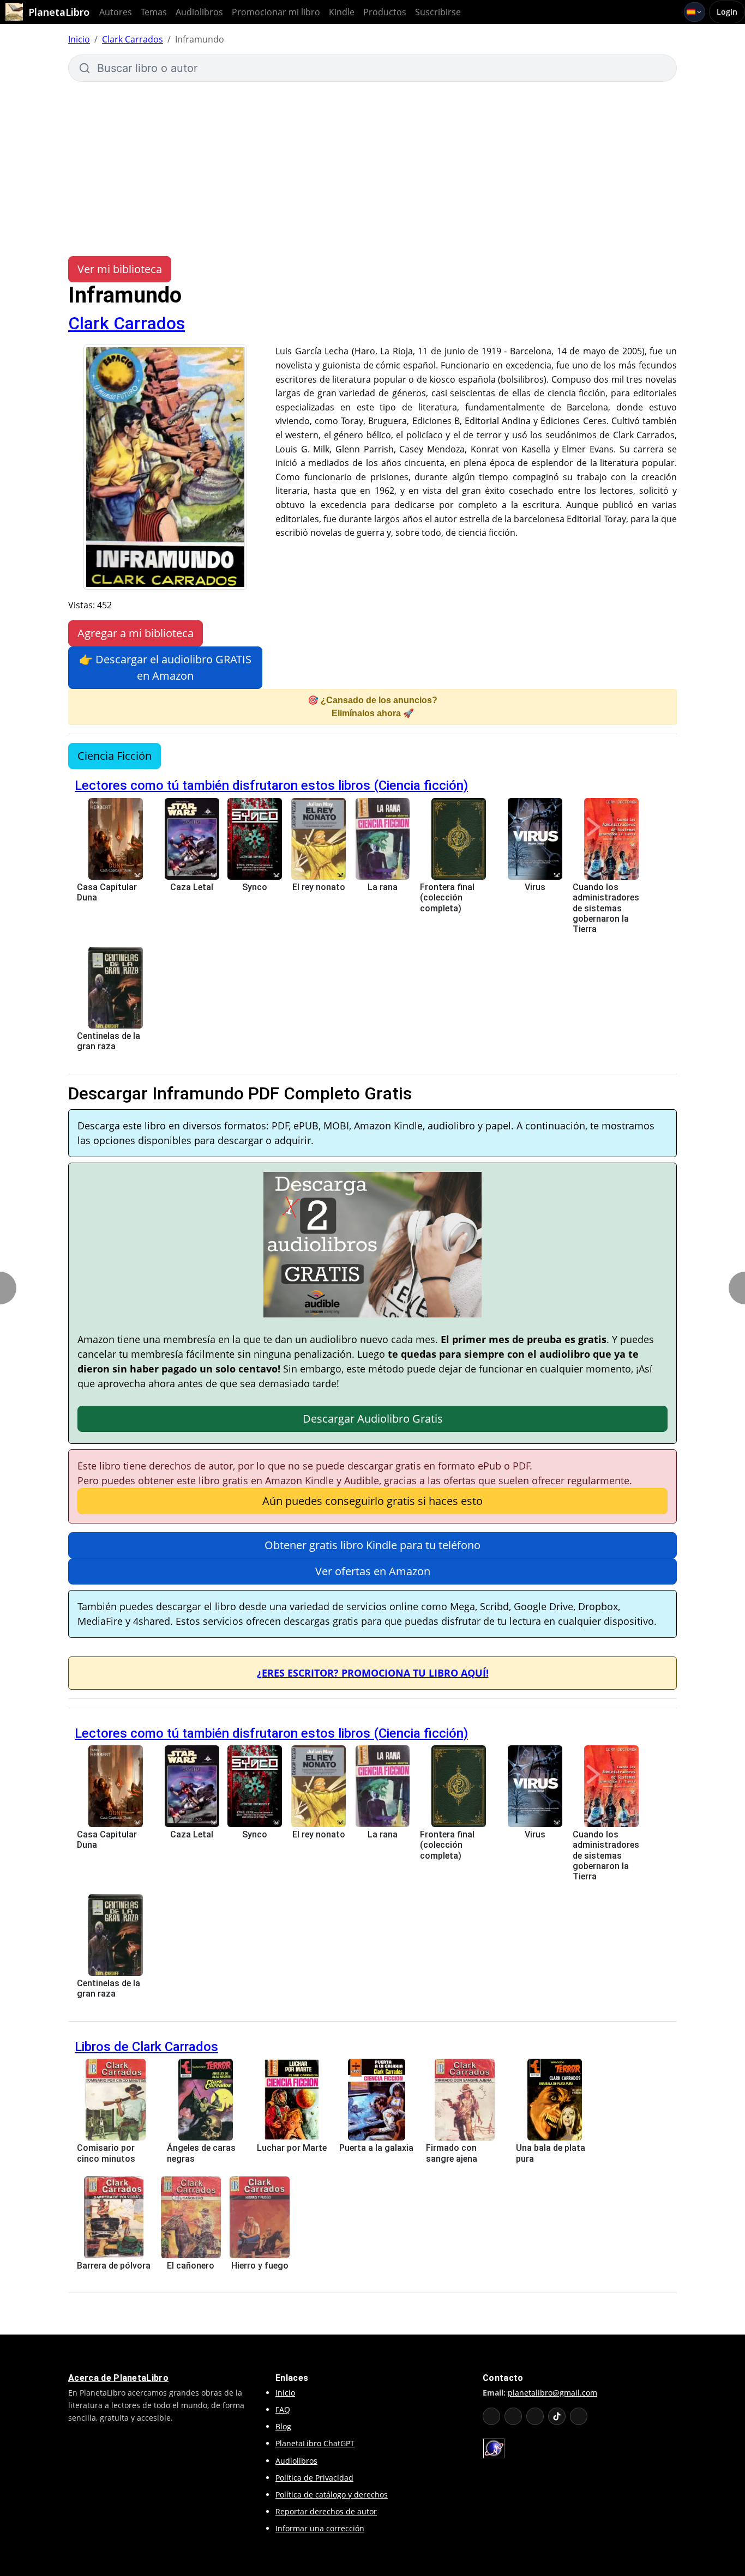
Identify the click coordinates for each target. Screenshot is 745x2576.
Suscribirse (438, 12)
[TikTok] (557, 2416)
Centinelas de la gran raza (109, 1041)
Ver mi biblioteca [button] (120, 269)
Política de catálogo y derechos (332, 2495)
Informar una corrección (320, 2528)
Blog (283, 2426)
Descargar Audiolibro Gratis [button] (373, 1419)
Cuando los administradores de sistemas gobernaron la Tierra (606, 908)
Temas (154, 12)
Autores (116, 12)
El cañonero (191, 2266)
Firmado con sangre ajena (452, 2153)
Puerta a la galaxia (376, 2148)
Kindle (342, 12)
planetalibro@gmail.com (552, 2393)
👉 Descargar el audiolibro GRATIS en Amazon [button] (165, 667)
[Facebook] (513, 2416)
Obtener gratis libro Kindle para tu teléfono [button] (372, 1545)
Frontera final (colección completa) (447, 897)
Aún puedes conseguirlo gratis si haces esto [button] (372, 1501)
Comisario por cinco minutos (106, 2153)
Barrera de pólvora (114, 2266)
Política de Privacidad (314, 2478)
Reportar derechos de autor (326, 2511)
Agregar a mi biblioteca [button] (136, 633)
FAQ (283, 2409)
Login (727, 12)
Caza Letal (192, 887)
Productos (385, 12)
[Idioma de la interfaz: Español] (695, 12)
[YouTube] (491, 2416)
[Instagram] (535, 2416)
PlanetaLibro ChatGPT (315, 2443)
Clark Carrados (133, 39)
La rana (383, 887)
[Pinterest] (579, 2416)
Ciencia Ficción (115, 756)
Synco (255, 887)
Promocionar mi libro (276, 12)
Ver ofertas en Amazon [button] (373, 1571)
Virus (535, 887)
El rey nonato (319, 887)
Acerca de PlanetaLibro (118, 2378)
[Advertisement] (372, 164)
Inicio (79, 39)
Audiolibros (199, 12)
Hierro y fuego (260, 2266)
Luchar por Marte (292, 2148)
